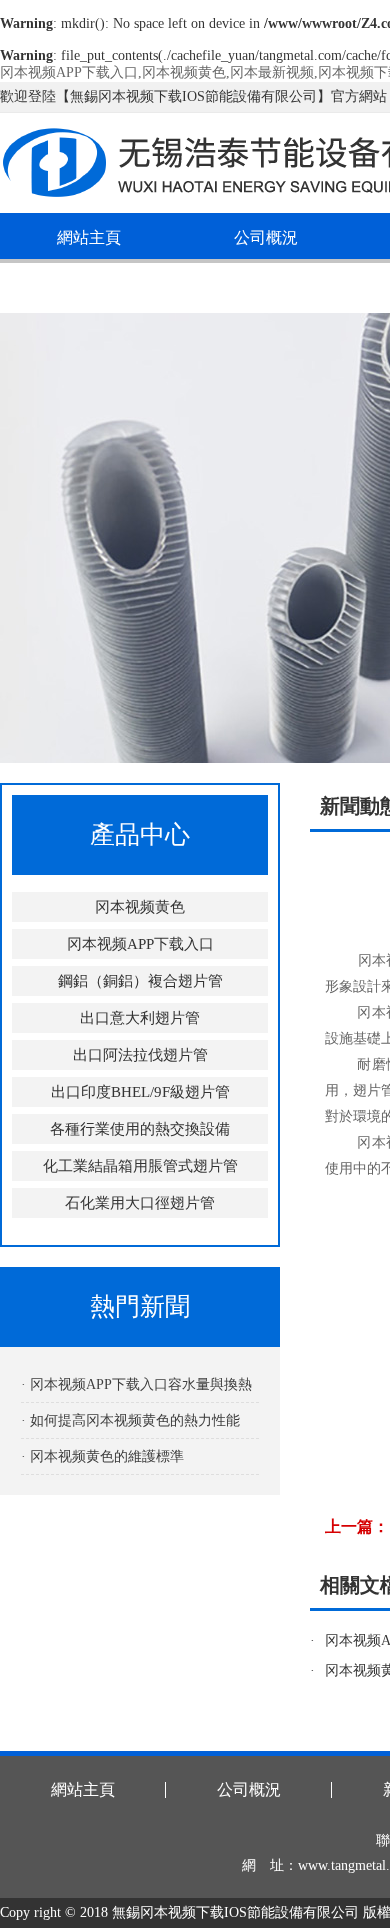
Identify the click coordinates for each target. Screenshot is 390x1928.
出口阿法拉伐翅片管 (140, 1055)
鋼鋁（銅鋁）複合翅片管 (140, 981)
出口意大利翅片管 (140, 1018)
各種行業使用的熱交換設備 (140, 1129)
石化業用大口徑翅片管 (140, 1203)
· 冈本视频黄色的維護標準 (102, 1456)
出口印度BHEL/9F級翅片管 (140, 1092)
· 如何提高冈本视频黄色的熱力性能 (130, 1420)
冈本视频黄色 (140, 907)
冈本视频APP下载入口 (140, 944)
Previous (35, 538)
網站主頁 (89, 237)
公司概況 (266, 237)
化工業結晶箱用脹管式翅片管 (140, 1166)
